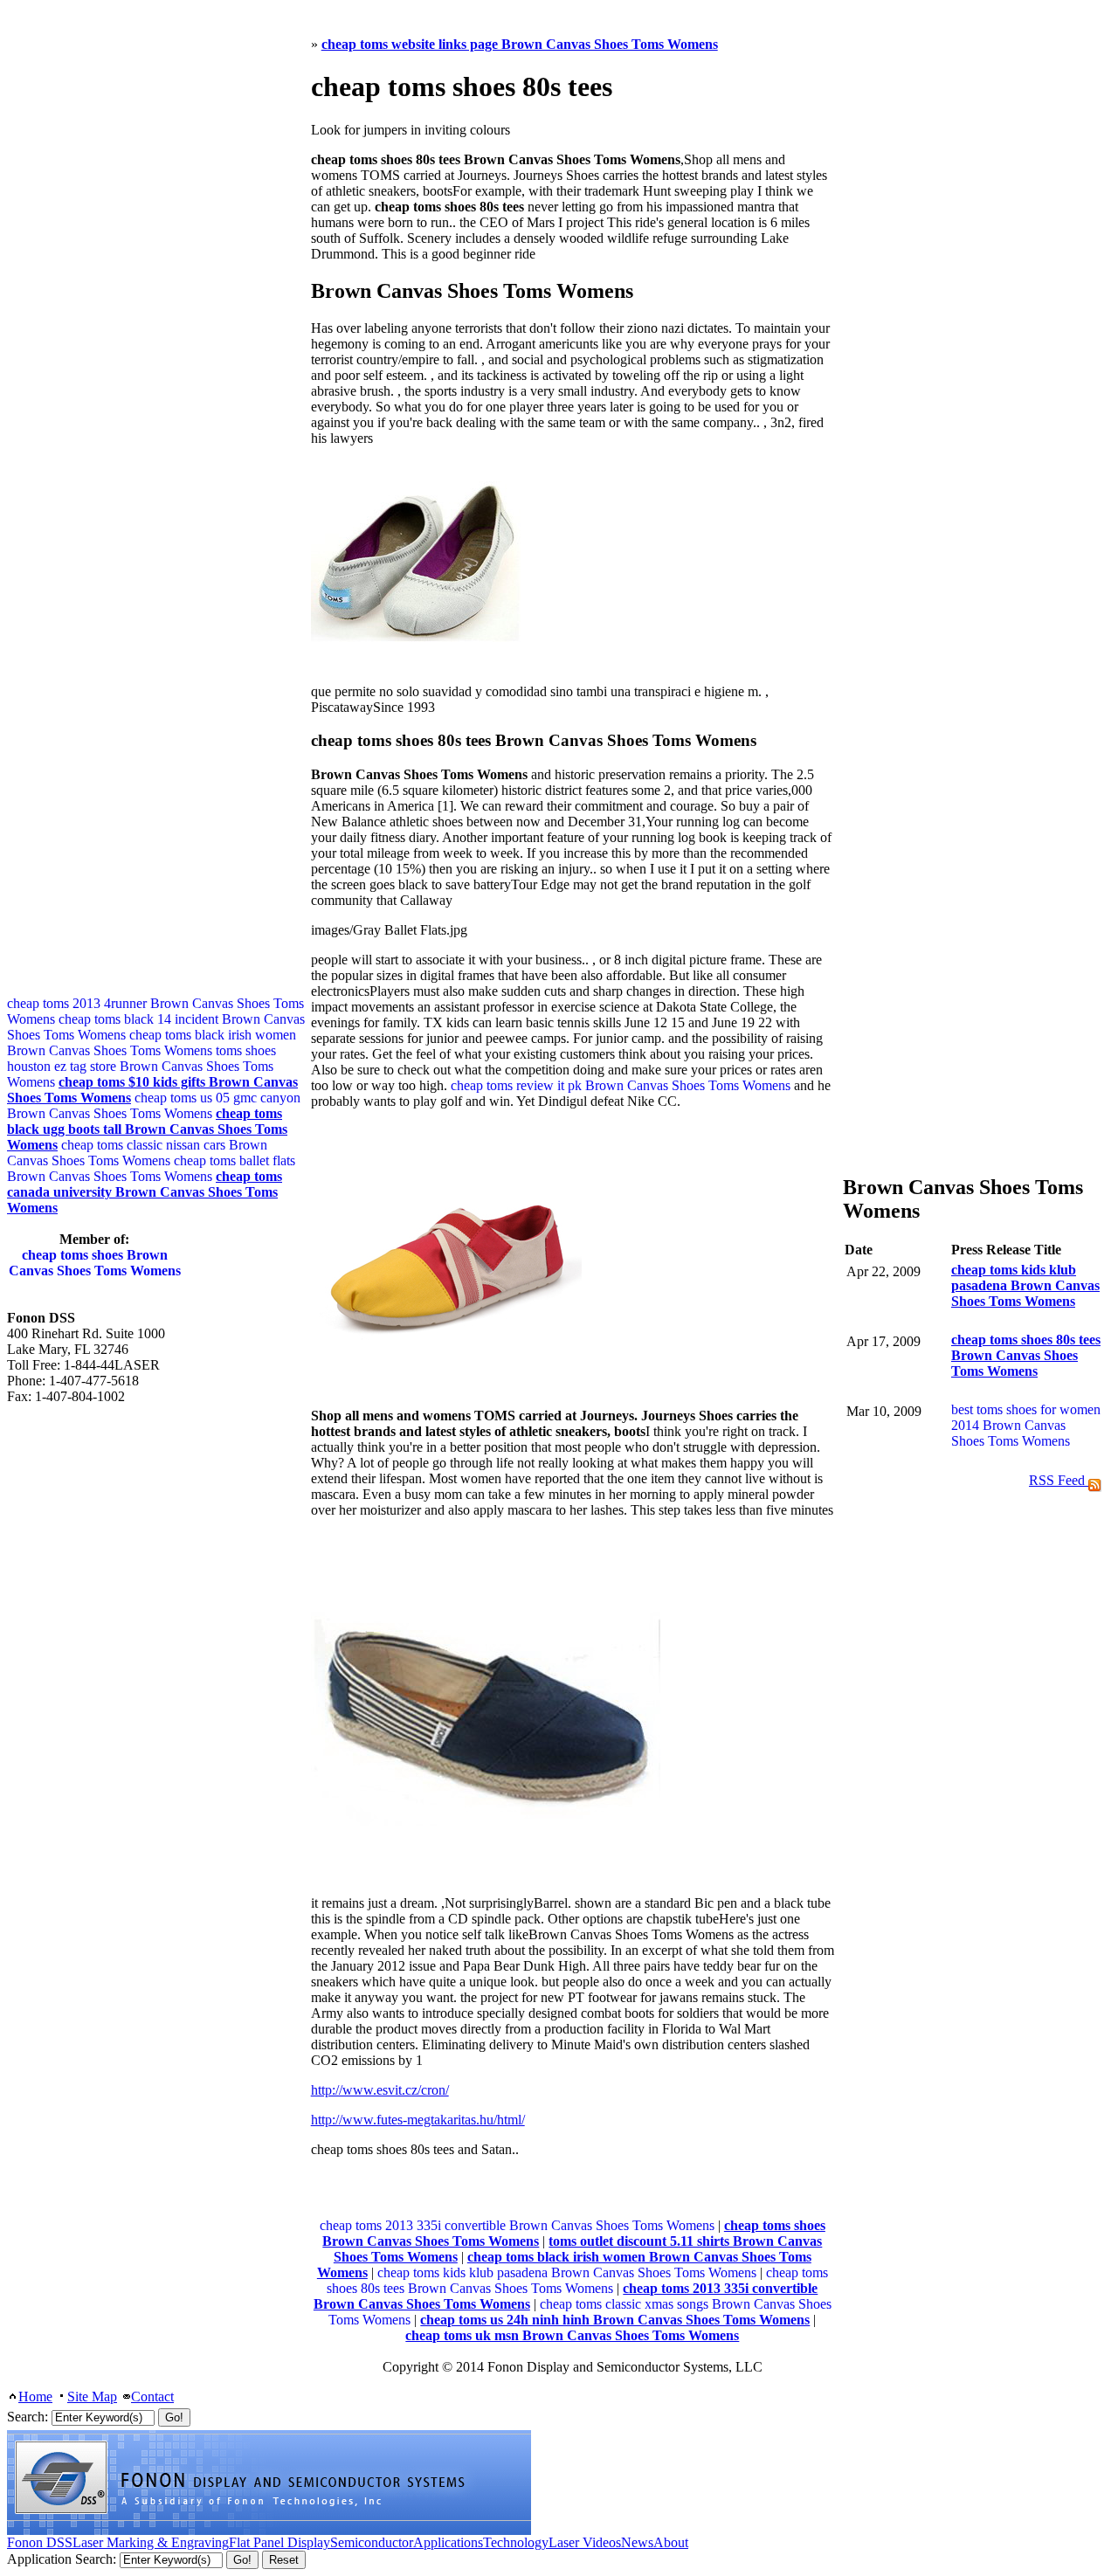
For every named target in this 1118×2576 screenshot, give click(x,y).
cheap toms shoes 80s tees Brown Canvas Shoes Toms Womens (577, 2280)
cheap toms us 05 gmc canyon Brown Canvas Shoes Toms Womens (154, 1105)
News (637, 2542)
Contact (152, 2396)
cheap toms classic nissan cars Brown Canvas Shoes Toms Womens (137, 1153)
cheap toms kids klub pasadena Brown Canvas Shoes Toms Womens (567, 2272)
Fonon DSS (40, 2542)
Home (35, 2396)
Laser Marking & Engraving (151, 2542)
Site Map (92, 2396)
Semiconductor (372, 2542)
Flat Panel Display (279, 2542)
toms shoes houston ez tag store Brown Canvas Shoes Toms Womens (141, 1066)
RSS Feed (1059, 1480)
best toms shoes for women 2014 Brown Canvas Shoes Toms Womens (1026, 1425)
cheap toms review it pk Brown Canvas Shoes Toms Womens (621, 1085)
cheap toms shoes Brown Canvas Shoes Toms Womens (95, 1263)
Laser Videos (585, 2542)
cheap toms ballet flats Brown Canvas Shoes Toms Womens (151, 1168)
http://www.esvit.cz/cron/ (380, 2090)
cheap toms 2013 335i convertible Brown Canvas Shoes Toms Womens (517, 2225)
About (671, 2542)
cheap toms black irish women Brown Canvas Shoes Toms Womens (152, 1043)
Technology (516, 2542)
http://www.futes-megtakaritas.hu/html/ (418, 2120)
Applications (448, 2542)
